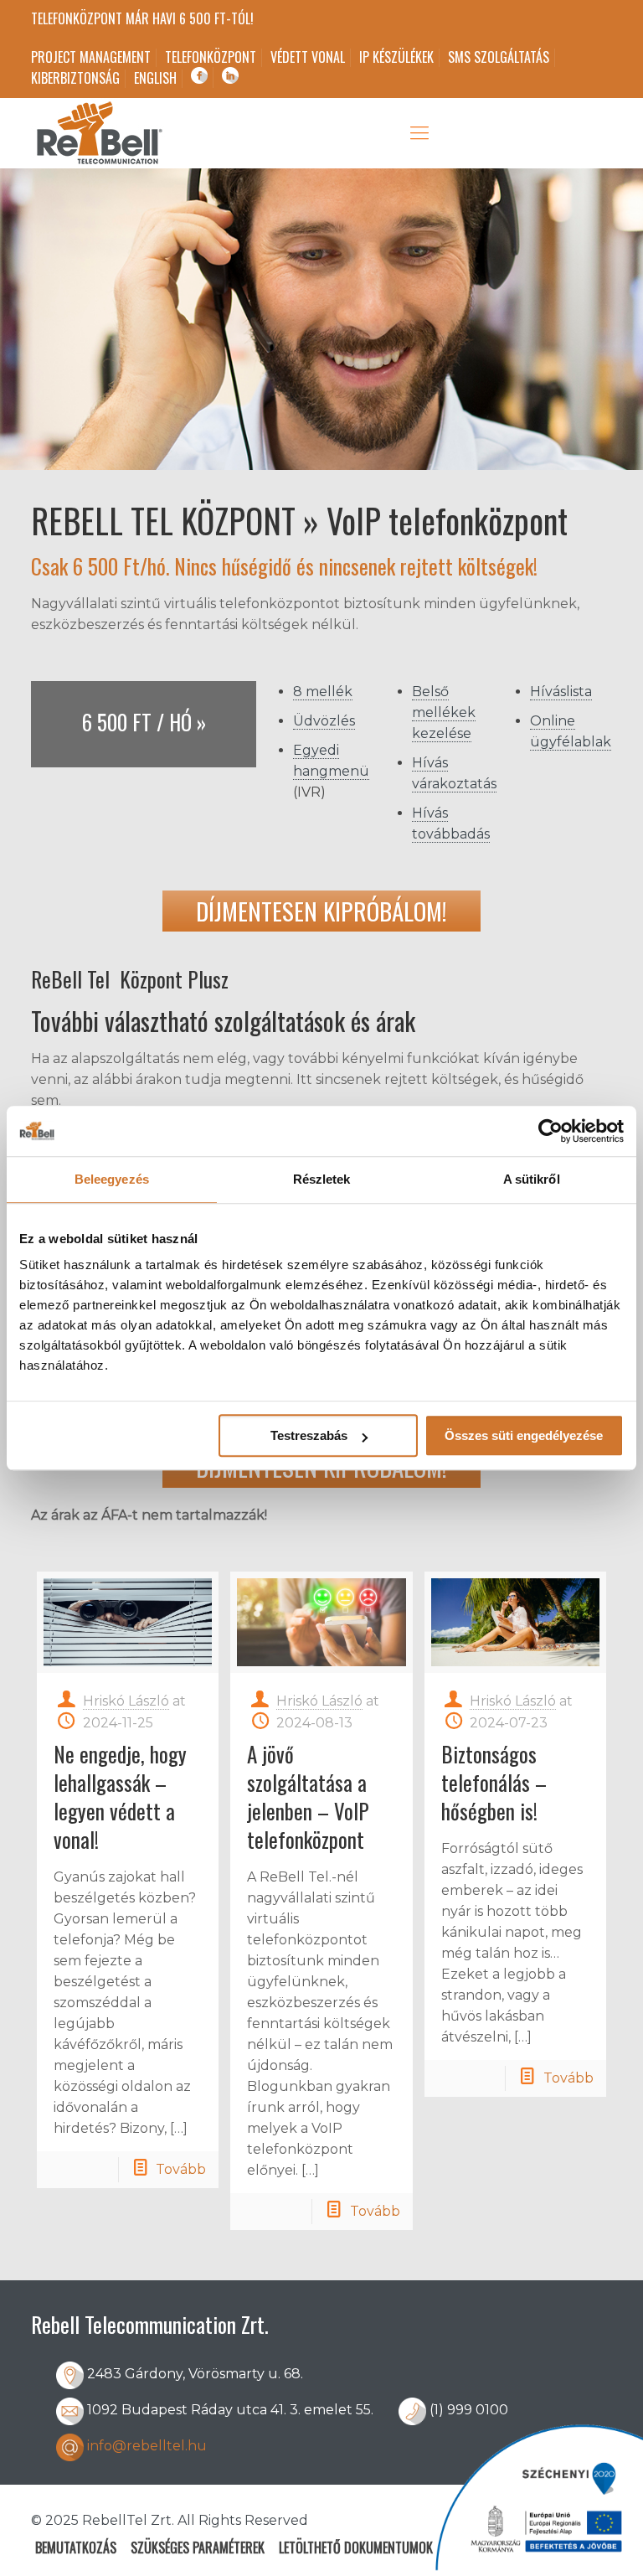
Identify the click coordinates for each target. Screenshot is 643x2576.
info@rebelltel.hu (147, 2446)
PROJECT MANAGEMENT (91, 57)
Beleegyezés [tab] (112, 1179)
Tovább (181, 2169)
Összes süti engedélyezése (524, 1435)
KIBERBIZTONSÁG (75, 78)
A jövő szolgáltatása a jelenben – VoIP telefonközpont (308, 1796)
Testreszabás (309, 1435)
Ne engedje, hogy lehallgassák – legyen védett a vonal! (120, 1796)
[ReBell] (98, 133)
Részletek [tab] (322, 1179)
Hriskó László (126, 1701)
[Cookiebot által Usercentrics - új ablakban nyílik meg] (550, 1131)
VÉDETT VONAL (308, 57)
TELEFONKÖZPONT (211, 57)
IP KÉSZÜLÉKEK (396, 57)
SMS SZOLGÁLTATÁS (499, 57)
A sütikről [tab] (532, 1179)
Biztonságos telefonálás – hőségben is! (494, 1782)
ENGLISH (155, 78)
